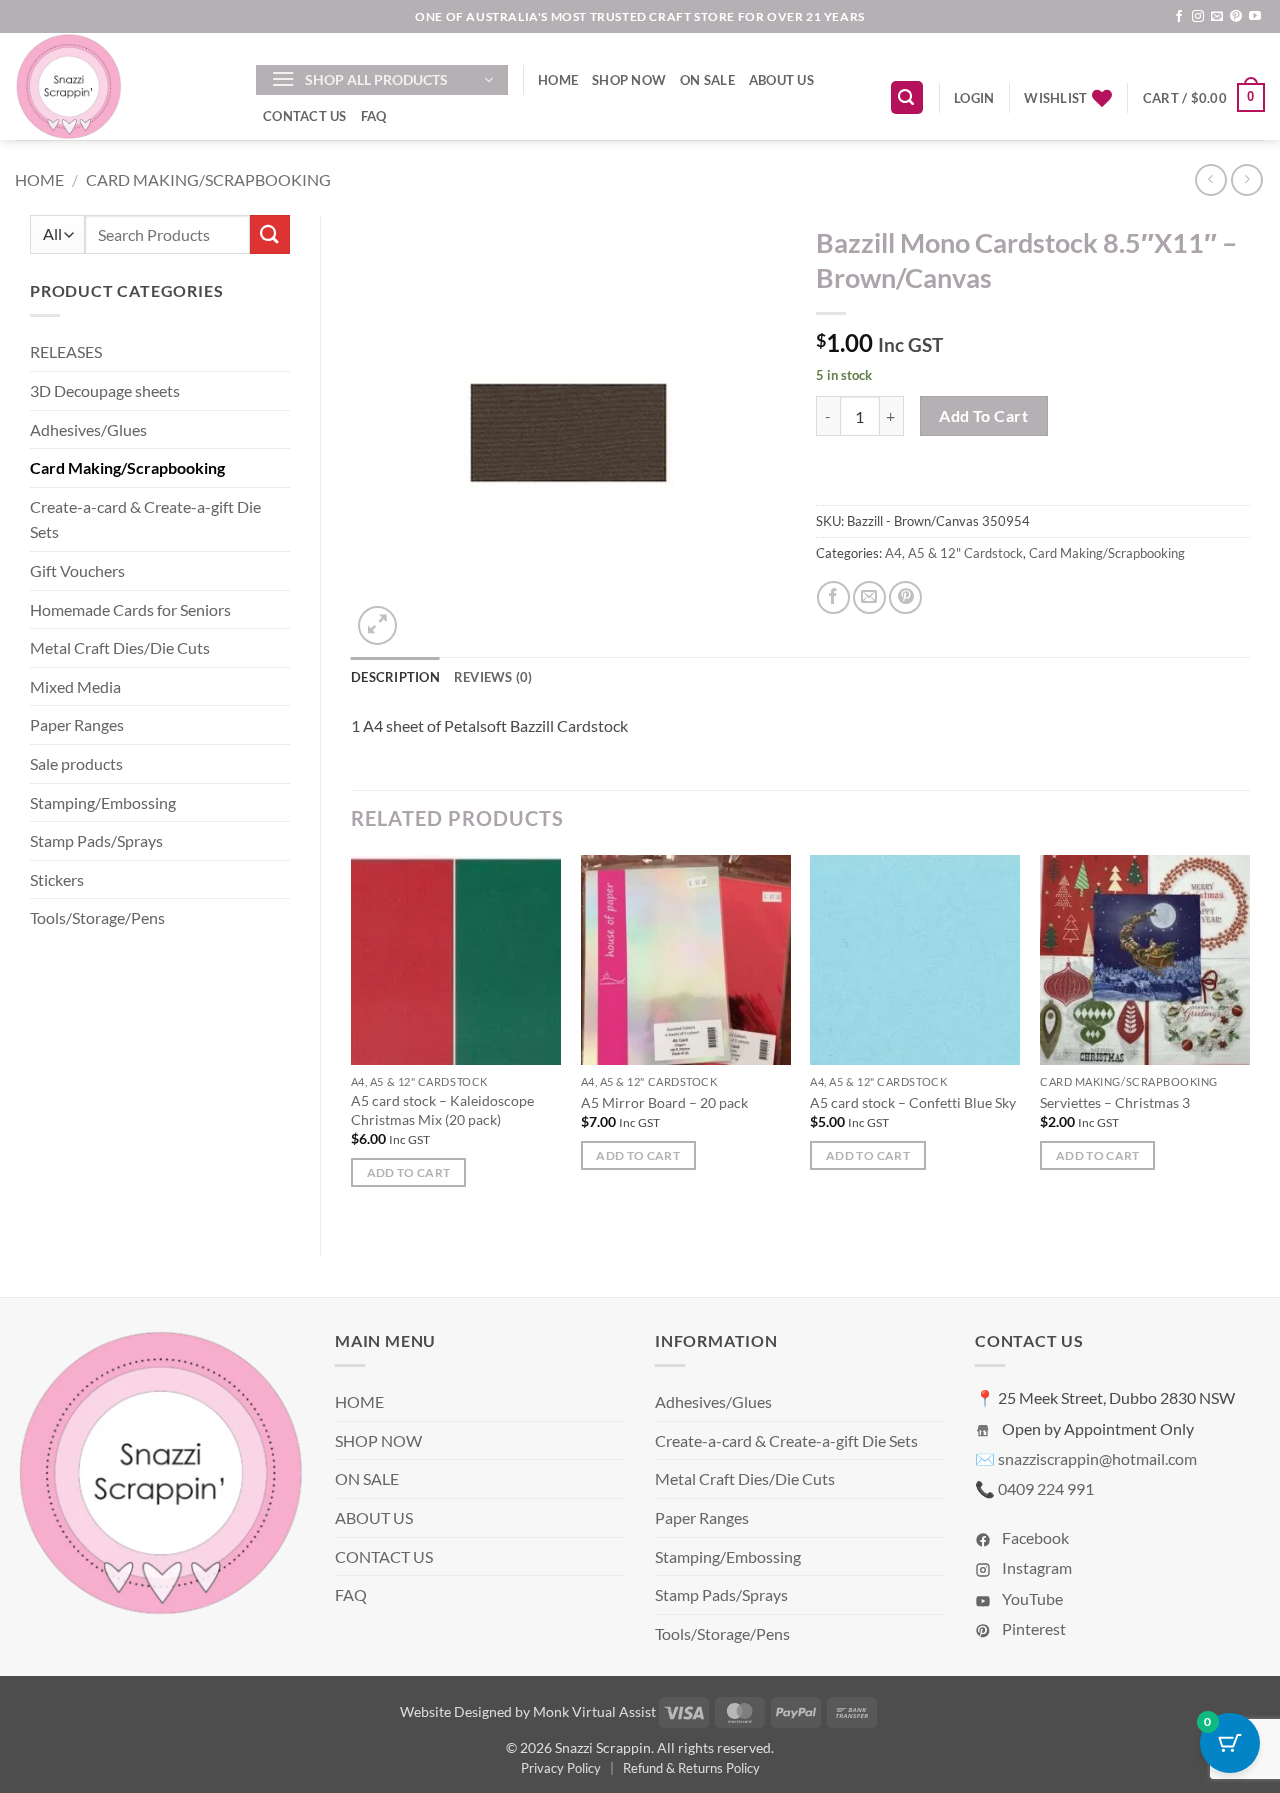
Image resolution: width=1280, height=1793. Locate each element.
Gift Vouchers (77, 570)
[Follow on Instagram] (1198, 17)
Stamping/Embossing (103, 802)
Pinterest (1032, 1628)
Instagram (1035, 1567)
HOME (558, 80)
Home (39, 179)
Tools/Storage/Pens (97, 917)
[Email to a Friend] (869, 597)
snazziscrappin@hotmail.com (1097, 1458)
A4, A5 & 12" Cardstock (954, 553)
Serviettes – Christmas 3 (1115, 1102)
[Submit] (270, 234)
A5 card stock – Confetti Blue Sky (913, 1102)
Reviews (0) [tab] (493, 677)
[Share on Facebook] (833, 597)
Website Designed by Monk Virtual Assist (528, 1711)
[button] (382, 80)
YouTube (1031, 1598)
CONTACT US (305, 116)
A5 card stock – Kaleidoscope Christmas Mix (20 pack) (442, 1110)
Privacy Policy (561, 1768)
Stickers (57, 879)
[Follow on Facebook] (1179, 17)
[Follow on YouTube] (1255, 17)
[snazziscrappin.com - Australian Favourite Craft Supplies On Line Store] (120, 86)
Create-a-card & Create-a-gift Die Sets (145, 519)
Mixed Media (75, 686)
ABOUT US (781, 80)
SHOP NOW (629, 80)
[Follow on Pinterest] (1236, 17)
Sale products (76, 763)
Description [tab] (395, 677)
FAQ (374, 116)
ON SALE (707, 80)
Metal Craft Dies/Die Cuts (120, 647)
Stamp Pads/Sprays (96, 840)
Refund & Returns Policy (691, 1768)
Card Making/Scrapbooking (208, 179)
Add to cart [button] (409, 1172)
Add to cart (983, 416)
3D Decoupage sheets (105, 390)
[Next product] (1210, 179)
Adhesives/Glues (88, 429)
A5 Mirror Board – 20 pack (664, 1102)
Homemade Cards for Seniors (130, 609)
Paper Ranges (77, 724)
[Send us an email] (1217, 17)
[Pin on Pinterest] (905, 597)
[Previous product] (1246, 179)
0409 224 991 (1046, 1488)
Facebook (1034, 1537)
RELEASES (66, 351)
